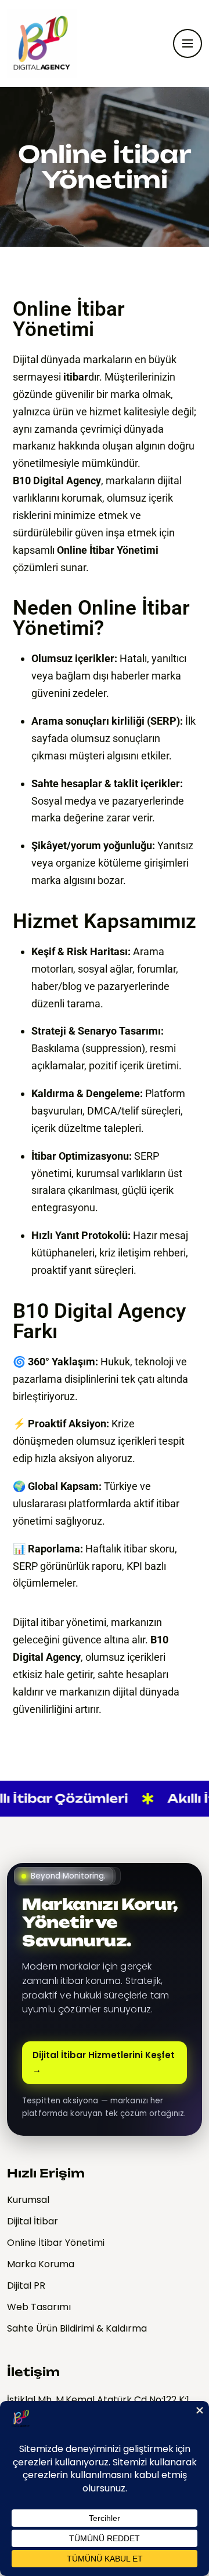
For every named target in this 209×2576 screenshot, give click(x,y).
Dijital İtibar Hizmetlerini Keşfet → (104, 2062)
